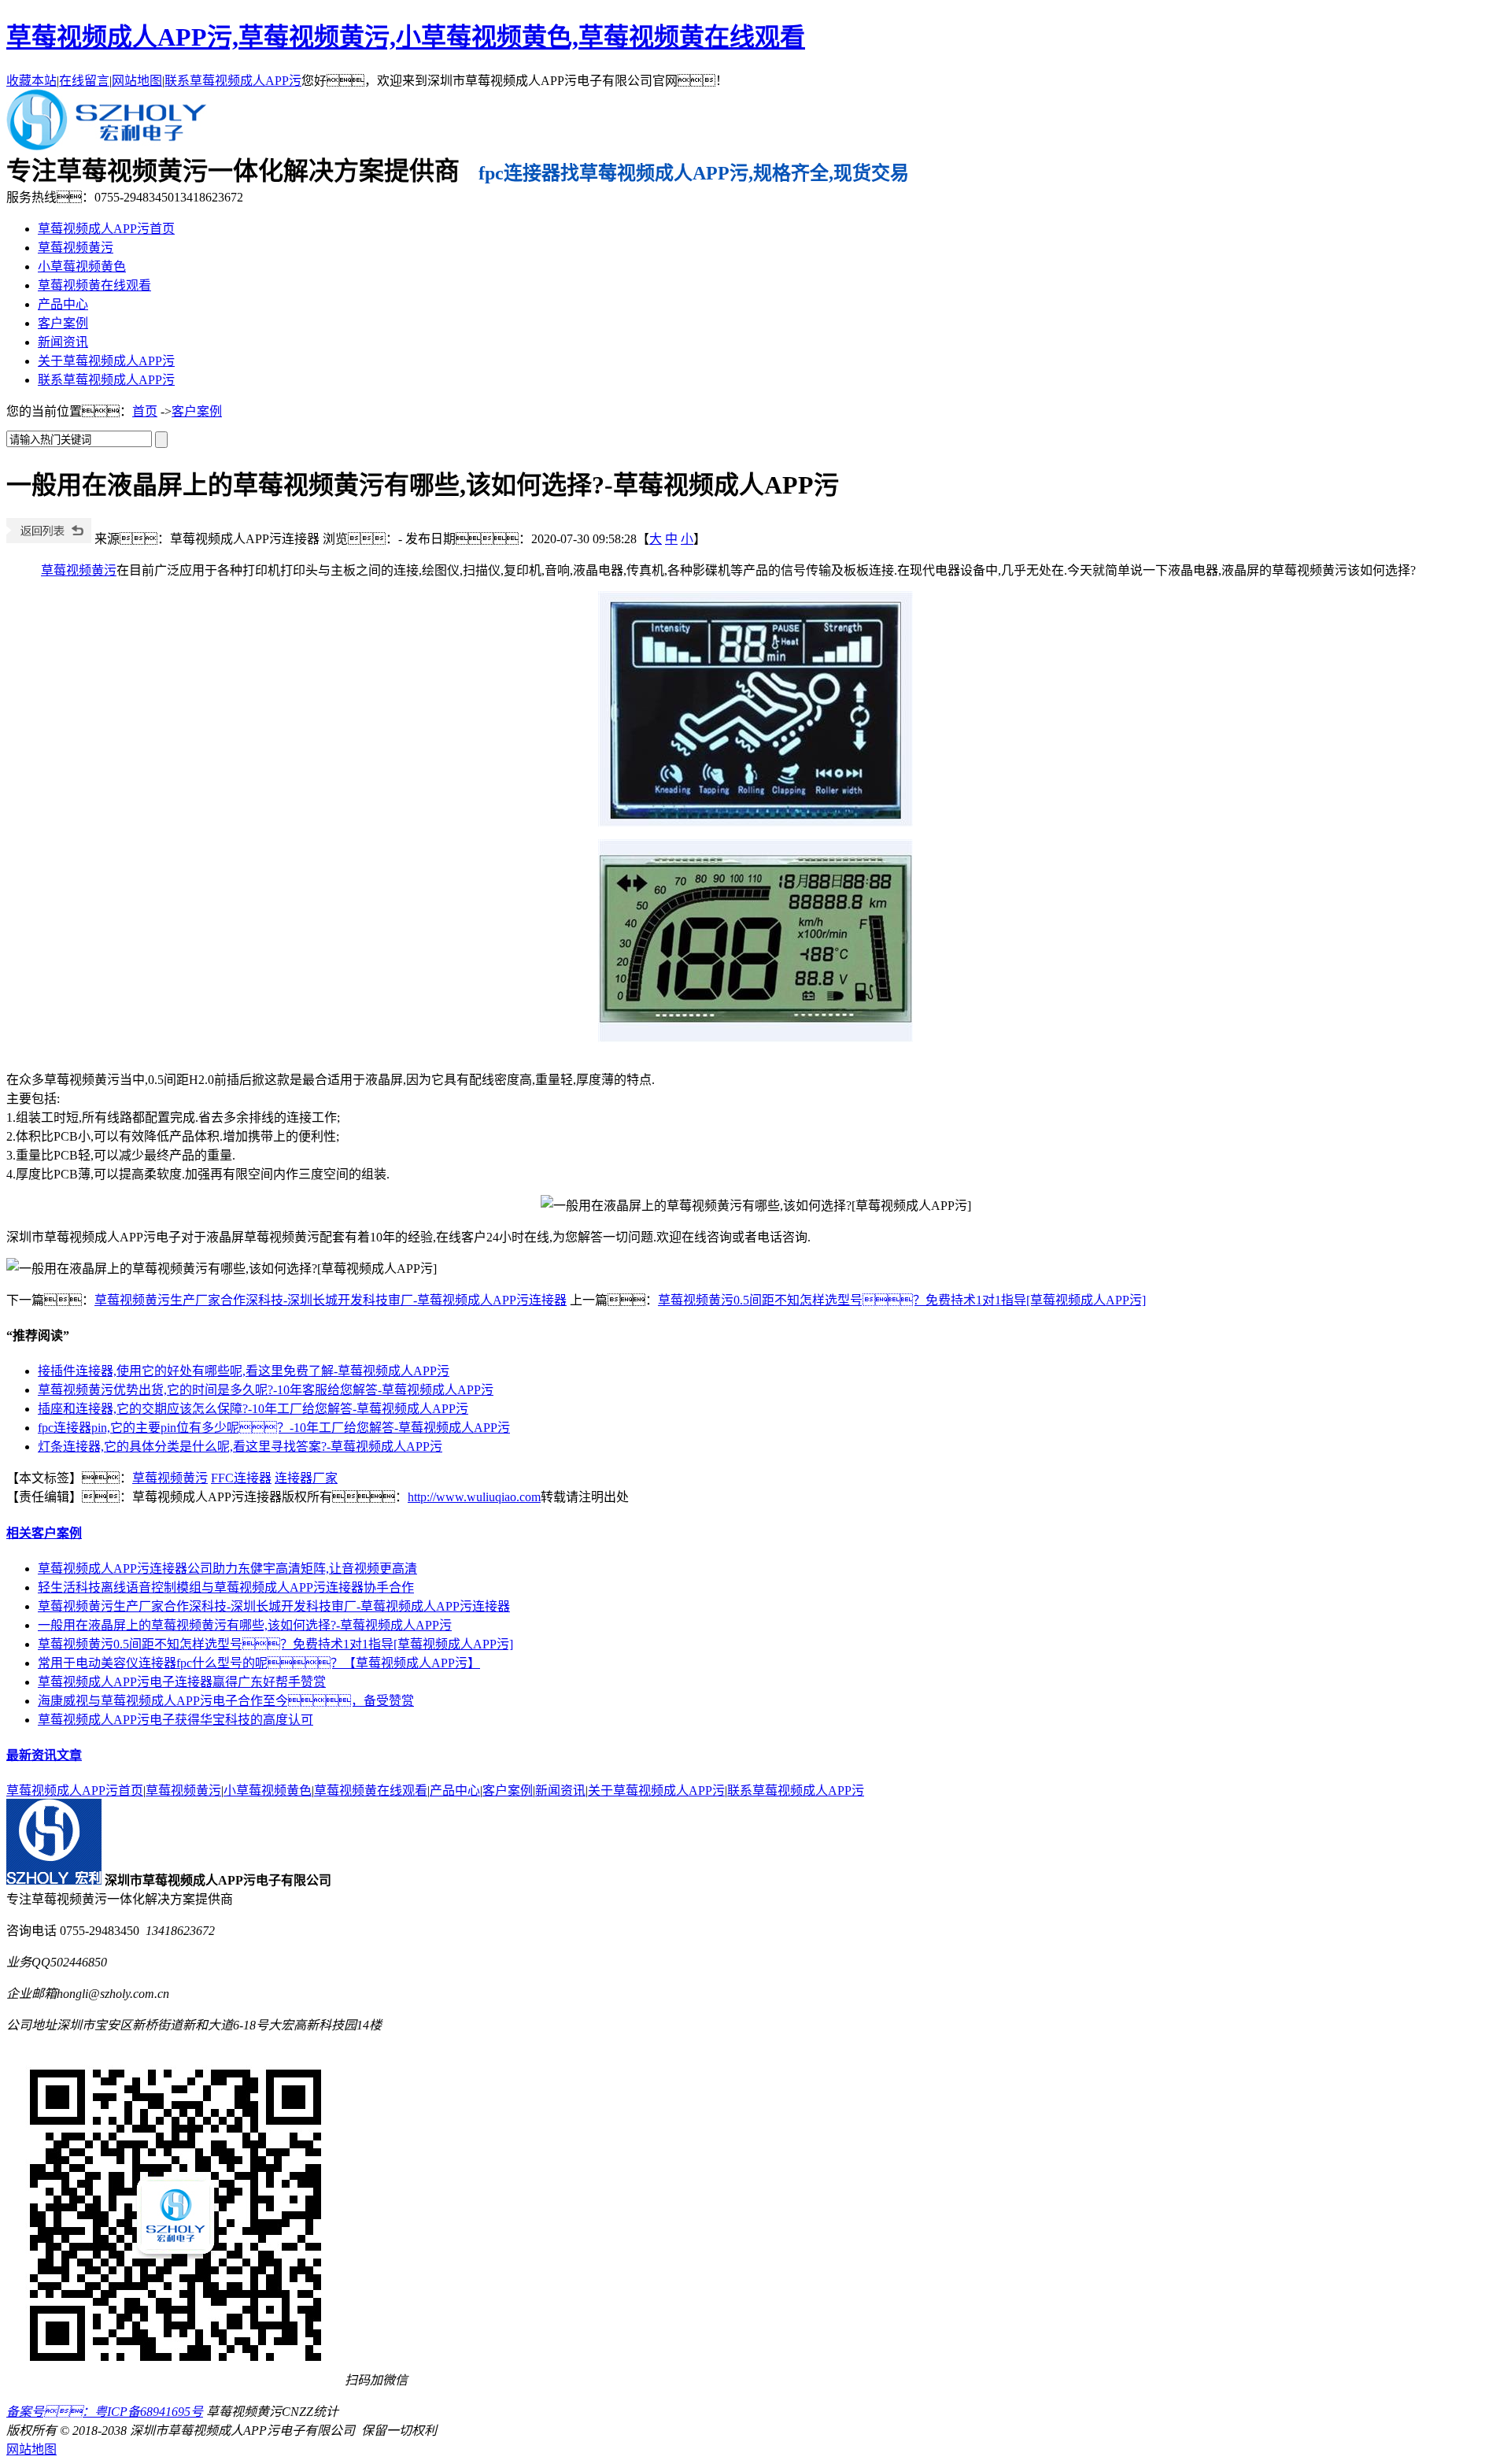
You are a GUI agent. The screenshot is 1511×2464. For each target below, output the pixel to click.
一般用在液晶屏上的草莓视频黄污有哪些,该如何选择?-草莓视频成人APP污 (245, 1625)
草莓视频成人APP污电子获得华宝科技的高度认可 (175, 1720)
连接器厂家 (306, 1478)
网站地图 (137, 81)
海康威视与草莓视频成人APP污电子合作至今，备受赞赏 (226, 1701)
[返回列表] (49, 539)
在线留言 (84, 81)
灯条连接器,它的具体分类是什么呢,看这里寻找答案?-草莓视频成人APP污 (240, 1447)
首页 (145, 411)
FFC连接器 (241, 1478)
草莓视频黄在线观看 (94, 285)
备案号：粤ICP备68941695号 (105, 2412)
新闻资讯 (63, 342)
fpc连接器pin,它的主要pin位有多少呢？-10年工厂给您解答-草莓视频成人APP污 (274, 1428)
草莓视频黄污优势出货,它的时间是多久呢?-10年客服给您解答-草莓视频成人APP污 (266, 1390)
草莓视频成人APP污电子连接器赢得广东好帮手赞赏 (182, 1682)
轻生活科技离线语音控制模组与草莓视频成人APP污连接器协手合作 (226, 1587)
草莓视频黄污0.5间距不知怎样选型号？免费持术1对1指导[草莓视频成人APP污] (902, 1300)
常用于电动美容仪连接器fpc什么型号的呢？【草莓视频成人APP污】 (259, 1663)
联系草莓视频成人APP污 (233, 81)
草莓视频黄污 (76, 248)
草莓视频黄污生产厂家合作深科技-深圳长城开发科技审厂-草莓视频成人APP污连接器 (331, 1300)
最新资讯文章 (44, 1755)
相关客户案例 (44, 1533)
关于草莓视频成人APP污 (106, 361)
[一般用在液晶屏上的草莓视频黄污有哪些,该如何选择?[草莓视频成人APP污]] (755, 822)
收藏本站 (31, 81)
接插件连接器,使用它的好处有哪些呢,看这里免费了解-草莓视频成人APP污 (244, 1371)
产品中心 (63, 304)
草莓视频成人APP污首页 (106, 229)
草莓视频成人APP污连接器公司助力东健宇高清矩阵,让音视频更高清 (227, 1569)
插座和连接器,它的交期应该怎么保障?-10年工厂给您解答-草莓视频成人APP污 (253, 1409)
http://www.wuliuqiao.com (474, 1497)
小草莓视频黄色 (82, 266)
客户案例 (63, 323)
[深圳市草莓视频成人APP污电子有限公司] (107, 146)
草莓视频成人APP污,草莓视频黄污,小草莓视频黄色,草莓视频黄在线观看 (406, 37)
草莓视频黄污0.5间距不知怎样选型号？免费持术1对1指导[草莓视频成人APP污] (275, 1644)
